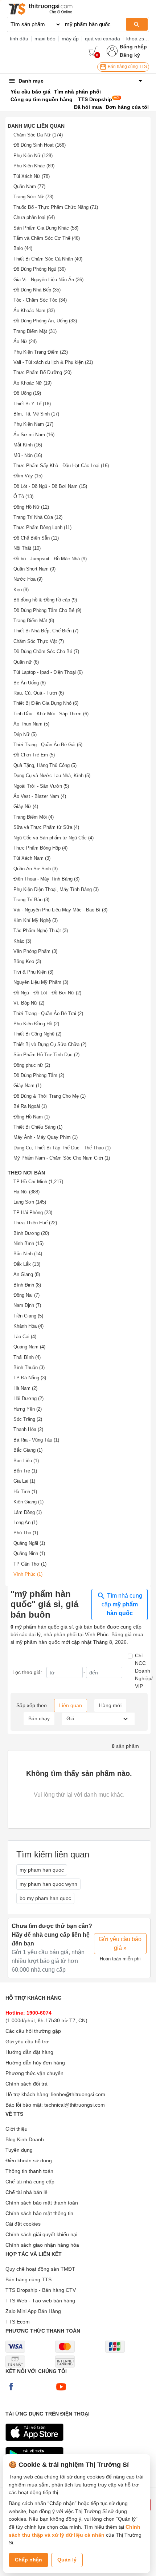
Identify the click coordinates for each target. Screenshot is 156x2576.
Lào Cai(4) (25, 1337)
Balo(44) (23, 248)
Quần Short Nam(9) (34, 569)
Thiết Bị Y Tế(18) (32, 404)
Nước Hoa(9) (28, 579)
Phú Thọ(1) (26, 1533)
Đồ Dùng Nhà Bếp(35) (37, 290)
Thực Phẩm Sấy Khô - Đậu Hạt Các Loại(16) (61, 466)
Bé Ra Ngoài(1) (30, 1106)
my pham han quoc (42, 1870)
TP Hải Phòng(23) (33, 1213)
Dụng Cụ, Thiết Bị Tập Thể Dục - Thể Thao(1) (62, 1148)
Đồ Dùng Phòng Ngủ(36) (40, 269)
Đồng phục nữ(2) (32, 1065)
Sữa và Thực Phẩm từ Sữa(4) (46, 827)
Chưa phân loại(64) (34, 217)
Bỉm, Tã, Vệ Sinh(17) (36, 414)
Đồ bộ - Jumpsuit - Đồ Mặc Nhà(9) (50, 559)
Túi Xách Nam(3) (32, 858)
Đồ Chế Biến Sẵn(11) (36, 538)
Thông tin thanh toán (29, 2171)
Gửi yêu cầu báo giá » (120, 1943)
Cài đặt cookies (23, 2224)
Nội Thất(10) (27, 548)
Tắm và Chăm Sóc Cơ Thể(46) (47, 238)
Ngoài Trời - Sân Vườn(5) (41, 786)
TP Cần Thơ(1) (30, 1564)
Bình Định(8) (27, 1285)
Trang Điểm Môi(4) (34, 817)
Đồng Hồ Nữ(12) (31, 507)
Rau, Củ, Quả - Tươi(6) (39, 693)
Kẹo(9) (21, 590)
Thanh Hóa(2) (28, 1429)
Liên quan (71, 1705)
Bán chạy (39, 1718)
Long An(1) (25, 1522)
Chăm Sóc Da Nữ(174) (38, 135)
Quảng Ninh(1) (29, 1553)
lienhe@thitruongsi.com (78, 2094)
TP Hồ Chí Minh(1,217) (38, 1182)
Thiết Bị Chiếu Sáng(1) (38, 1127)
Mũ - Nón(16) (28, 455)
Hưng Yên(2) (28, 1409)
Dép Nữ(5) (25, 734)
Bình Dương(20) (31, 1233)
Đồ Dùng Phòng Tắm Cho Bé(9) (47, 610)
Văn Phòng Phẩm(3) (35, 951)
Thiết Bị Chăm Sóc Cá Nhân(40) (48, 259)
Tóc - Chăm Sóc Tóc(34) (40, 300)
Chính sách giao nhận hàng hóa (42, 2245)
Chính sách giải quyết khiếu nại (41, 2234)
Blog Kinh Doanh (25, 2139)
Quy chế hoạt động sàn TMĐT (40, 2269)
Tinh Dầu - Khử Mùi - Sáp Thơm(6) (51, 714)
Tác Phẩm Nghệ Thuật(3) (41, 931)
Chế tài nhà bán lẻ (26, 2192)
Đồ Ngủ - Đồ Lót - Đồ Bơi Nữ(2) (47, 993)
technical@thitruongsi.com (75, 2105)
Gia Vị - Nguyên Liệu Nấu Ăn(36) (48, 280)
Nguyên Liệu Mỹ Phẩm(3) (41, 982)
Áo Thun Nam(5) (31, 724)
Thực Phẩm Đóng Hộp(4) (40, 848)
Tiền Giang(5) (28, 1316)
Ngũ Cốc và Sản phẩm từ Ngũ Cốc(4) (54, 838)
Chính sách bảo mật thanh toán (42, 2203)
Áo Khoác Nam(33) (34, 311)
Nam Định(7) (27, 1305)
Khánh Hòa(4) (28, 1326)
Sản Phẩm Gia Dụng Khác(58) (46, 228)
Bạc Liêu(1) (26, 1461)
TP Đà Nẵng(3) (30, 1378)
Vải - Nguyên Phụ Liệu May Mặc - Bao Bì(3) (60, 910)
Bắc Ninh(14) (28, 1254)
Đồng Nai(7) (26, 1295)
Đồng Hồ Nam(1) (32, 1117)
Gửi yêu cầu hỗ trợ (27, 2042)
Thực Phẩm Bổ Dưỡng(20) (42, 372)
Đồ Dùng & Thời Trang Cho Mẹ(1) (50, 1096)
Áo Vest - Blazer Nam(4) (40, 796)
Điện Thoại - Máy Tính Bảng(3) (46, 879)
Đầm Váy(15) (28, 476)
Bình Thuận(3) (29, 1367)
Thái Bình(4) (27, 1357)
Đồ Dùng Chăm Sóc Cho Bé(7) (46, 651)
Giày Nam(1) (27, 1086)
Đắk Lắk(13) (27, 1264)
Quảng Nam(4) (29, 1347)
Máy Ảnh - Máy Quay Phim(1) (46, 1137)
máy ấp (70, 39)
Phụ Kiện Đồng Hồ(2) (36, 1024)
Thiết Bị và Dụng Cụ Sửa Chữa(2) (50, 1044)
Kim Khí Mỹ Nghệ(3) (36, 920)
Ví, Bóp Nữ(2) (29, 1003)
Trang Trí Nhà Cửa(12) (38, 517)
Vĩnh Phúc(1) (28, 1574)
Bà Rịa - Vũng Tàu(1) (36, 1440)
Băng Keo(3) (27, 961)
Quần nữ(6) (26, 662)
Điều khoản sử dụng (29, 2160)
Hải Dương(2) (28, 1398)
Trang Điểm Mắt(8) (34, 621)
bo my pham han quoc (45, 1898)
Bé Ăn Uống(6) (30, 683)
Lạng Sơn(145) (30, 1202)
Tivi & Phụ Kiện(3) (33, 972)
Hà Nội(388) (26, 1192)
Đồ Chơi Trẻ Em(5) (34, 755)
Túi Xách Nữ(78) (32, 176)
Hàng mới (110, 1705)
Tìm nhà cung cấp (122, 1605)
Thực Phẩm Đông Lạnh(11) (42, 527)
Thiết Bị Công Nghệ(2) (37, 1034)
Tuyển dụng (19, 2150)
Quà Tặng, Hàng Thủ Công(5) (45, 765)
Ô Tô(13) (23, 496)
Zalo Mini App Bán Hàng (33, 2311)
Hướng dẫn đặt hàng (29, 2052)
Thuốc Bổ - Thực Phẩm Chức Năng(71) (56, 207)
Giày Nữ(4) (26, 806)
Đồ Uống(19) (27, 393)
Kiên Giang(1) (28, 1502)
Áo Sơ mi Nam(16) (34, 435)
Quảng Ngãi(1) (29, 1543)
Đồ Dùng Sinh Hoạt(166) (40, 145)
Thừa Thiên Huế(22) (35, 1223)
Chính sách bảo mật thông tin (39, 2213)
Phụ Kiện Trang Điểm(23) (41, 352)
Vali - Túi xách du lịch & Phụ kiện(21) (53, 362)
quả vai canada (102, 39)
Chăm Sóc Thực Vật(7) (39, 641)
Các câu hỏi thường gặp (33, 2031)
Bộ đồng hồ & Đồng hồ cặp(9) (45, 600)
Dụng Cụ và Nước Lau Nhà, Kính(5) (52, 776)
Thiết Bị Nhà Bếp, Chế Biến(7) (46, 631)
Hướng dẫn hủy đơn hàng (35, 2063)
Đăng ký (130, 55)
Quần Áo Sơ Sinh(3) (36, 869)
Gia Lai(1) (24, 1481)
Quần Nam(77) (29, 186)
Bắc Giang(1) (28, 1450)
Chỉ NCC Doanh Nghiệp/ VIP (144, 1671)
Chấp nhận (28, 2560)
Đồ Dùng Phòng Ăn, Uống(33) (45, 321)
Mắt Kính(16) (28, 445)
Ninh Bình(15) (28, 1243)
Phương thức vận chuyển (34, 2073)
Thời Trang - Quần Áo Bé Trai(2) (48, 1013)
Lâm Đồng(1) (28, 1512)
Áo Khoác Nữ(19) (32, 383)
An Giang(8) (27, 1274)
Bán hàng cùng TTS (127, 67)
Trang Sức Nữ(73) (33, 197)
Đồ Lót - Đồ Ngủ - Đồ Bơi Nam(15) (50, 486)
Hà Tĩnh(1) (25, 1492)
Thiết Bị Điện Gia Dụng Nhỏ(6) (46, 703)
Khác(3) (22, 941)
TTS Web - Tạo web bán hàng (40, 2301)
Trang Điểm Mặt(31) (35, 331)
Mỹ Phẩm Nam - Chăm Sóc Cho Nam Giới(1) (62, 1158)
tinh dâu (19, 39)
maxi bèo (45, 39)
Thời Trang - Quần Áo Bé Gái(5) (48, 745)
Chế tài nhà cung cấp (30, 2182)
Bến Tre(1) (25, 1471)
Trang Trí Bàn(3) (31, 900)
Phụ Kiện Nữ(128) (33, 156)
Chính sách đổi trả (26, 2084)
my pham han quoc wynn (48, 1884)
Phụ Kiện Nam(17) (33, 424)
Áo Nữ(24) (25, 341)
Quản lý (67, 2560)
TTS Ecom (18, 2322)
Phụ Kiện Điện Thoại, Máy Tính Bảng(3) (56, 889)
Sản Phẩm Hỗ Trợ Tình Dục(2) (46, 1055)
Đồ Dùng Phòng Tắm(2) (39, 1075)
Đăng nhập (133, 47)
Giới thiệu (17, 2129)
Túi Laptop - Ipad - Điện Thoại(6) (48, 672)
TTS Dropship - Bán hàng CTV (41, 2290)
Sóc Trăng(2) (28, 1419)
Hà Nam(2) (25, 1388)
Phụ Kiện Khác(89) (34, 166)
